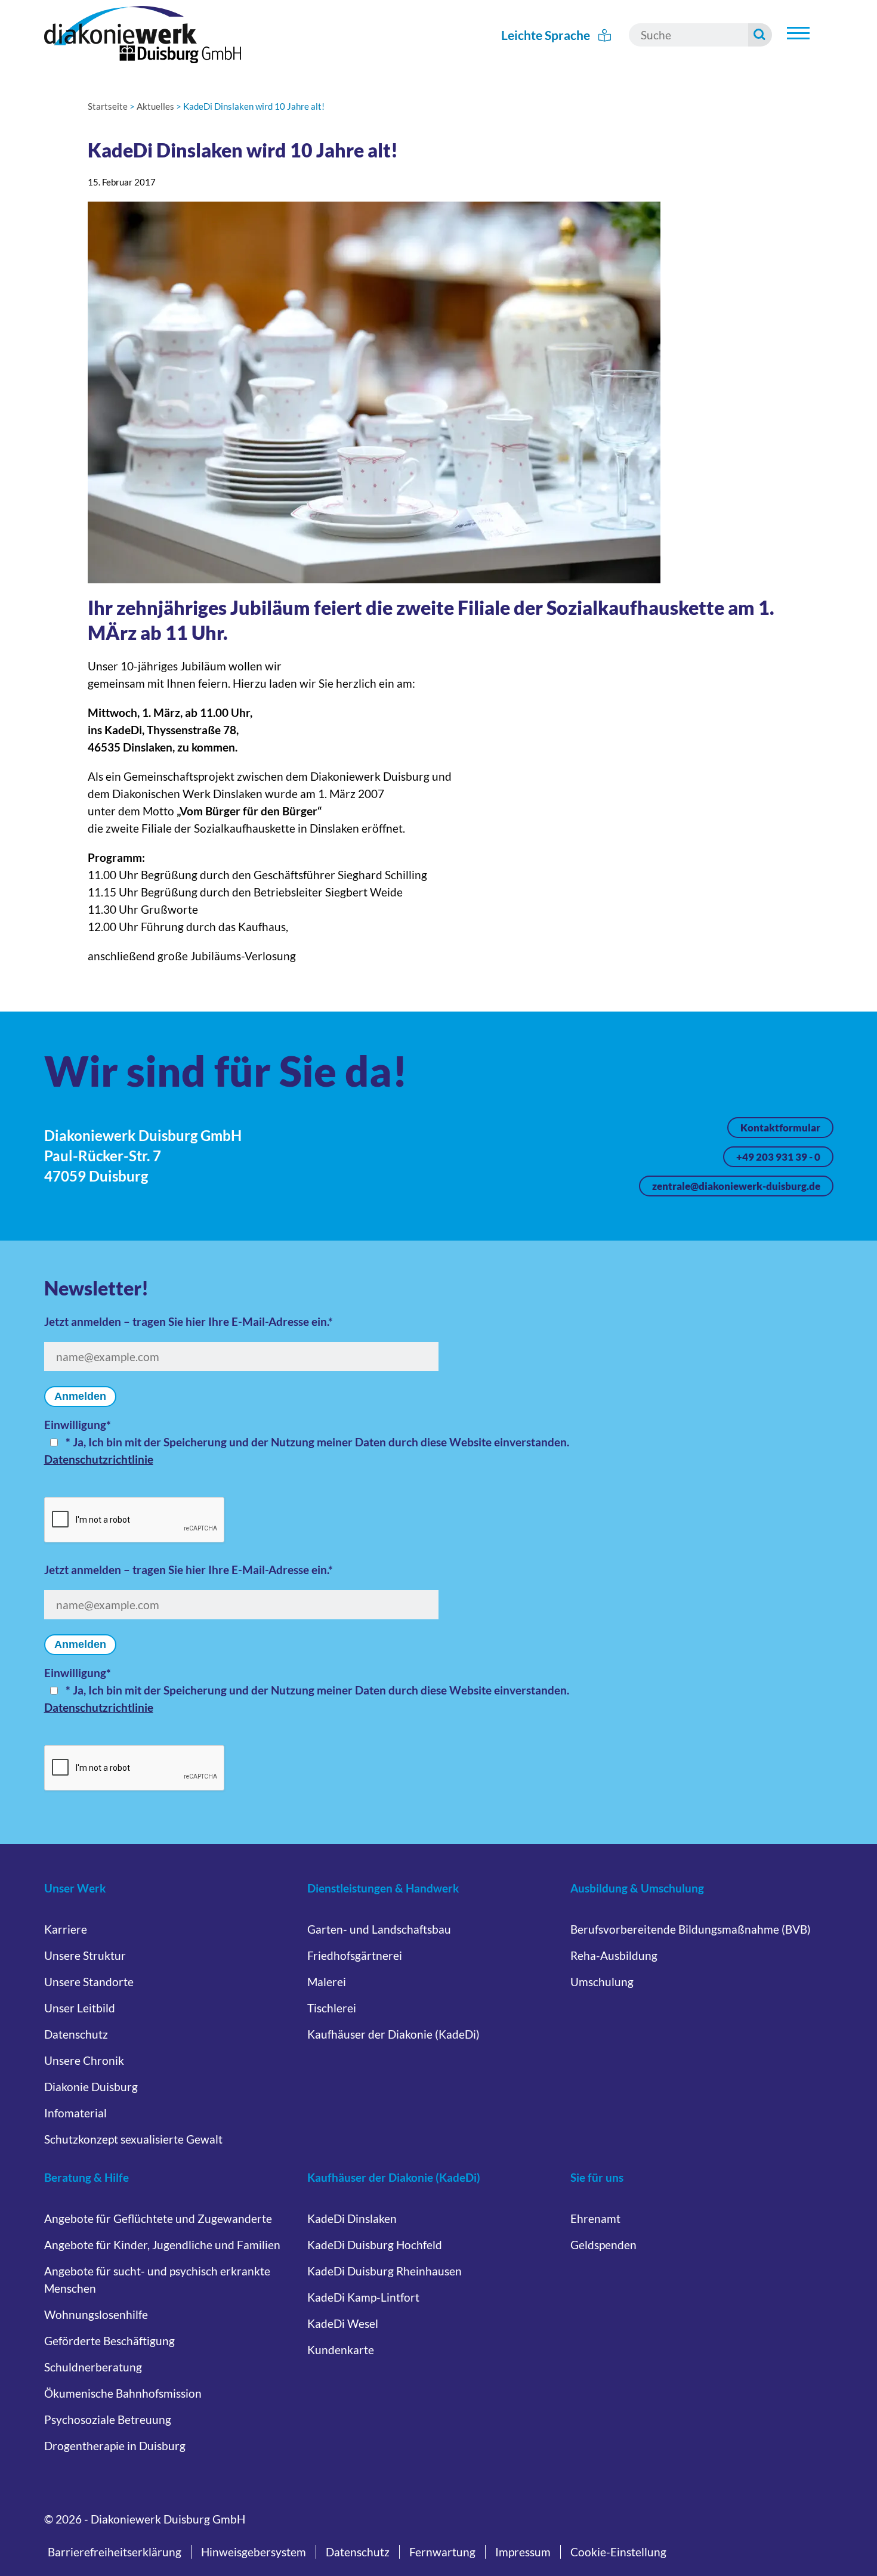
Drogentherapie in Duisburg (115, 2446)
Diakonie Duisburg (91, 2087)
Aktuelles (155, 106)
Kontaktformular (780, 1128)
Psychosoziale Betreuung (108, 2419)
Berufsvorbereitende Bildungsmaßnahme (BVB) (691, 1929)
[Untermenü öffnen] (798, 33)
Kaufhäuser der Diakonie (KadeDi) (393, 2034)
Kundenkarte (341, 2350)
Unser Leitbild (80, 2008)
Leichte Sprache (547, 35)
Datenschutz (76, 2034)
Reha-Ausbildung (614, 1955)
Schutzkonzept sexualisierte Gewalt (133, 2139)
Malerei (327, 1982)
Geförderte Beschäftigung (109, 2341)
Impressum (523, 2552)
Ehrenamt (595, 2218)
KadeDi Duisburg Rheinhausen (385, 2271)
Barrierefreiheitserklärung (115, 2552)
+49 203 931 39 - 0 (778, 1157)
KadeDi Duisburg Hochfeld (375, 2245)
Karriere (66, 1929)
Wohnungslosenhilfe (96, 2314)
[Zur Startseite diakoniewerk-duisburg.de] (143, 35)
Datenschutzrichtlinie (99, 1459)
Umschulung (602, 1982)
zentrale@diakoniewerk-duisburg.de (736, 1186)
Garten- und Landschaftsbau (379, 1929)
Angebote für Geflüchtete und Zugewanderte (158, 2218)
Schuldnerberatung (93, 2367)
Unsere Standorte (89, 1982)
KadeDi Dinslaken (352, 2218)
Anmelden (80, 1396)
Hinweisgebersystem (254, 2552)
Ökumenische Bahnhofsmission (123, 2393)
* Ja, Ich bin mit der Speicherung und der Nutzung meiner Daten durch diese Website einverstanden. (317, 1442)
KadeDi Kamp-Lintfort (363, 2297)
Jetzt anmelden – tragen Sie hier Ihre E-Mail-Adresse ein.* (189, 1321)
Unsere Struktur (85, 1955)
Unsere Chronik (84, 2060)
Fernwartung (442, 2552)
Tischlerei (332, 2008)
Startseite (108, 106)
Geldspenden (603, 2245)
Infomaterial (75, 2113)
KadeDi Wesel (343, 2323)
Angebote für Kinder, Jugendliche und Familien (162, 2245)
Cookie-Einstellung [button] (618, 2552)
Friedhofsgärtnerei (355, 1955)
